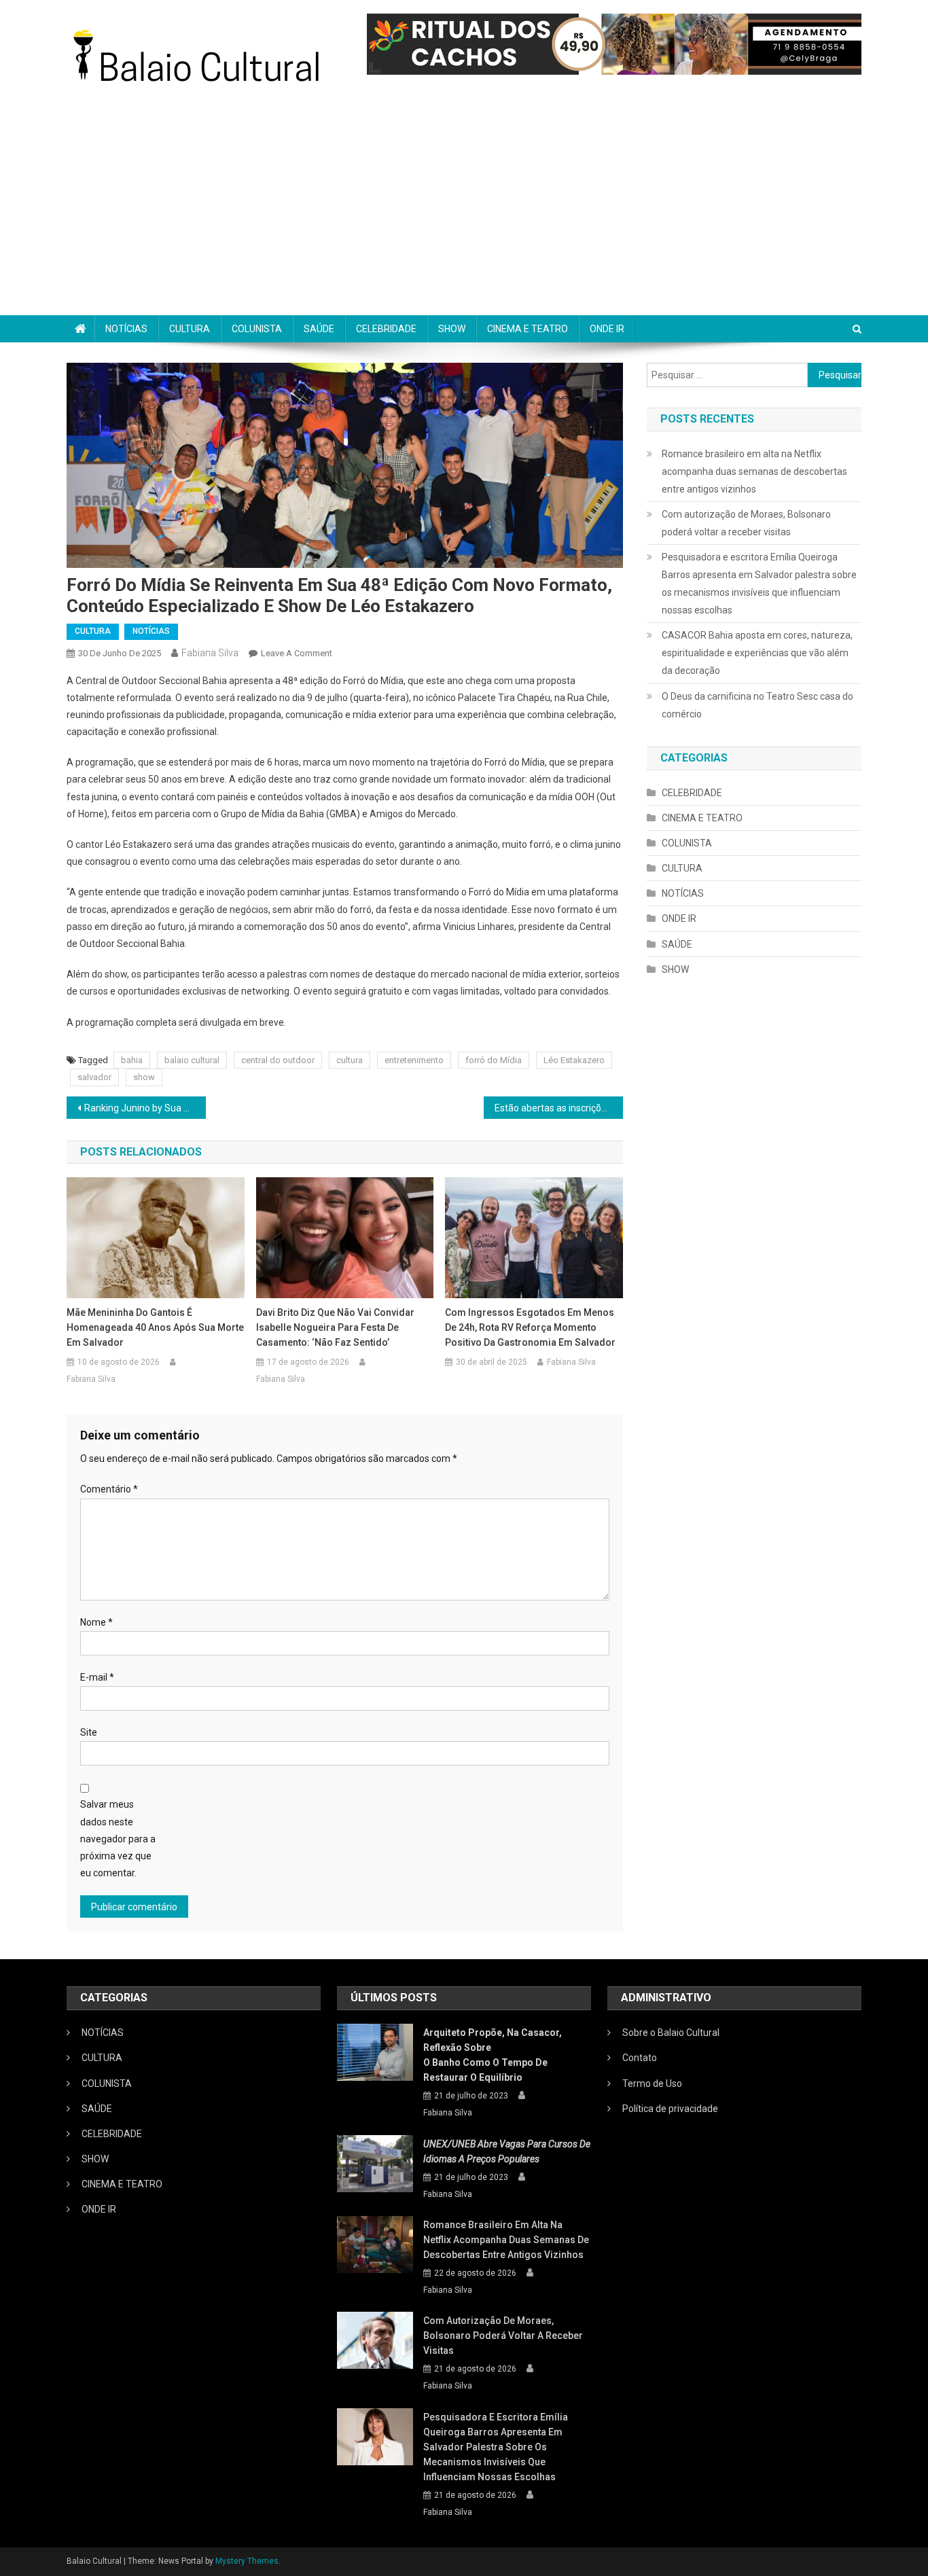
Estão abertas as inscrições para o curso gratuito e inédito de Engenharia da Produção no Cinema (559, 1108)
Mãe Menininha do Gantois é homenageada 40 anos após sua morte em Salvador (155, 1327)
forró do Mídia (494, 1060)
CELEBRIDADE (386, 329)
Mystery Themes (247, 2561)
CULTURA (190, 329)
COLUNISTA (257, 329)
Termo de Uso (652, 2083)
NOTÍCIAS (126, 329)
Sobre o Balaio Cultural (671, 2033)
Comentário (109, 1489)
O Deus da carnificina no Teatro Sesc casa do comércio (757, 705)
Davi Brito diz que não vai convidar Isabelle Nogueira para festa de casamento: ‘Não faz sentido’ (335, 1327)
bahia (132, 1060)
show (144, 1077)
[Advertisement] (464, 213)
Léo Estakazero (574, 1060)
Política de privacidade (670, 2109)
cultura (350, 1060)
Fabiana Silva (210, 653)
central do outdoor (278, 1060)
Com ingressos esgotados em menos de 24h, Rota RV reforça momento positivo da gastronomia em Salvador (530, 1327)
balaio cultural (192, 1060)
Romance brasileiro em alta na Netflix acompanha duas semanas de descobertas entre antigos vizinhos (754, 471)
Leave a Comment (297, 653)
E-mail (97, 1677)
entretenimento (414, 1060)
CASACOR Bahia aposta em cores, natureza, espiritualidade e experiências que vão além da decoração (757, 653)
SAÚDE (319, 329)
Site (89, 1732)
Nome (96, 1622)
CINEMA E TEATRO (528, 329)
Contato (640, 2058)
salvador (94, 1077)
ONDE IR (607, 329)
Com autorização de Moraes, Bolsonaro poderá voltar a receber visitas (746, 523)
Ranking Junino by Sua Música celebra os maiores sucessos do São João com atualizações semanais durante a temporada (145, 1108)
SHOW (452, 329)
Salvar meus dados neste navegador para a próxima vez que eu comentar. (118, 1839)
